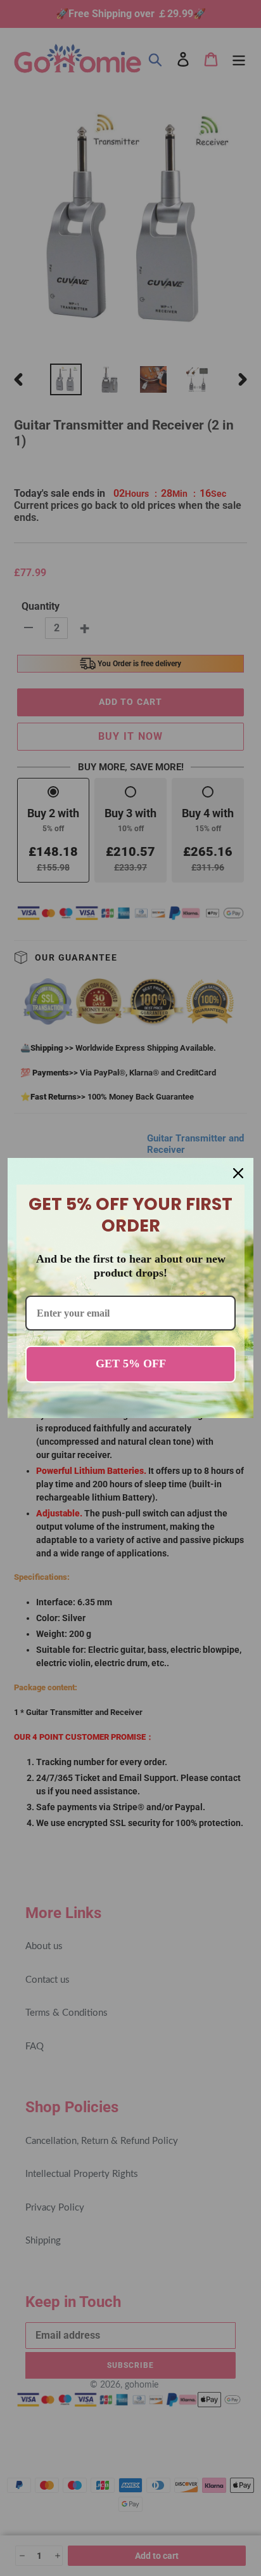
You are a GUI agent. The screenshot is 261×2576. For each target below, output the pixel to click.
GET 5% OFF (131, 1364)
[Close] (238, 1173)
